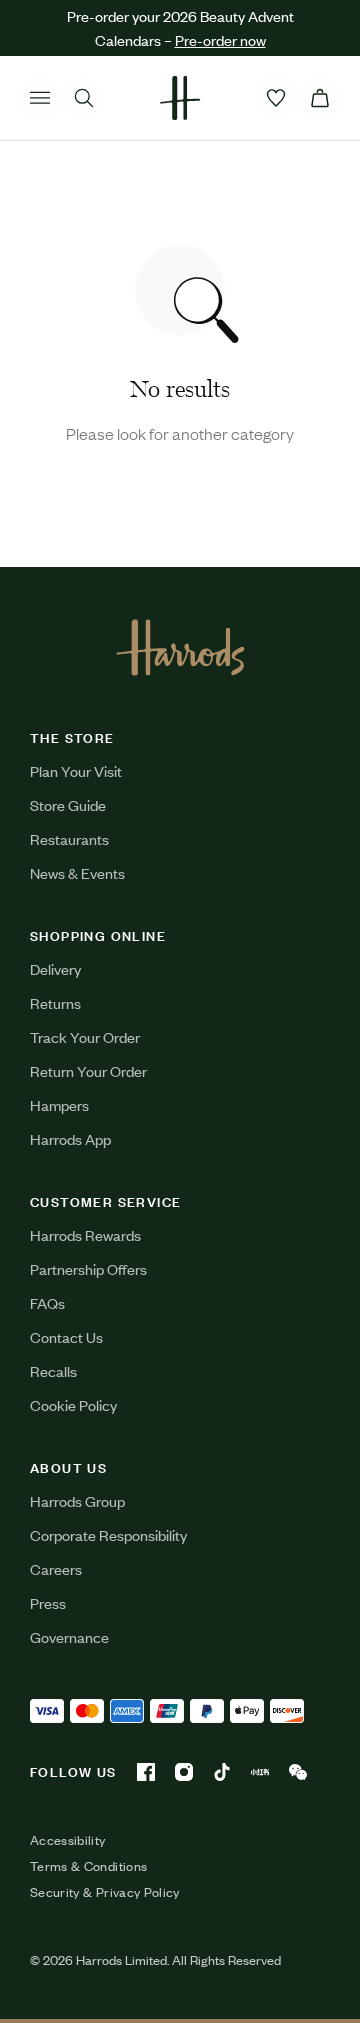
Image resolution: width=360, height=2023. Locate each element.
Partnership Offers (88, 1268)
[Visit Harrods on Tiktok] (222, 1772)
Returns (55, 1002)
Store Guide (68, 804)
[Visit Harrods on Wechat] (298, 1772)
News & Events (77, 872)
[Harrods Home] (180, 98)
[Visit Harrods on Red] (260, 1772)
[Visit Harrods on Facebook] (146, 1772)
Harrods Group (77, 1500)
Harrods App (70, 1138)
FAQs (47, 1302)
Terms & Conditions (88, 1866)
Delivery (55, 968)
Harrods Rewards (85, 1234)
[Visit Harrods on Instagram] (184, 1772)
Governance (69, 1636)
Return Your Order (88, 1070)
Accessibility (68, 1840)
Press (48, 1602)
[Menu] (40, 98)
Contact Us (66, 1336)
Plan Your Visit (76, 770)
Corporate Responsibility (108, 1534)
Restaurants (69, 838)
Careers (56, 1568)
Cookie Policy (73, 1404)
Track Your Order (85, 1036)
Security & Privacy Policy (105, 1892)
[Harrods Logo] (180, 647)
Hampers (59, 1104)
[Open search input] (84, 98)
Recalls (53, 1370)
